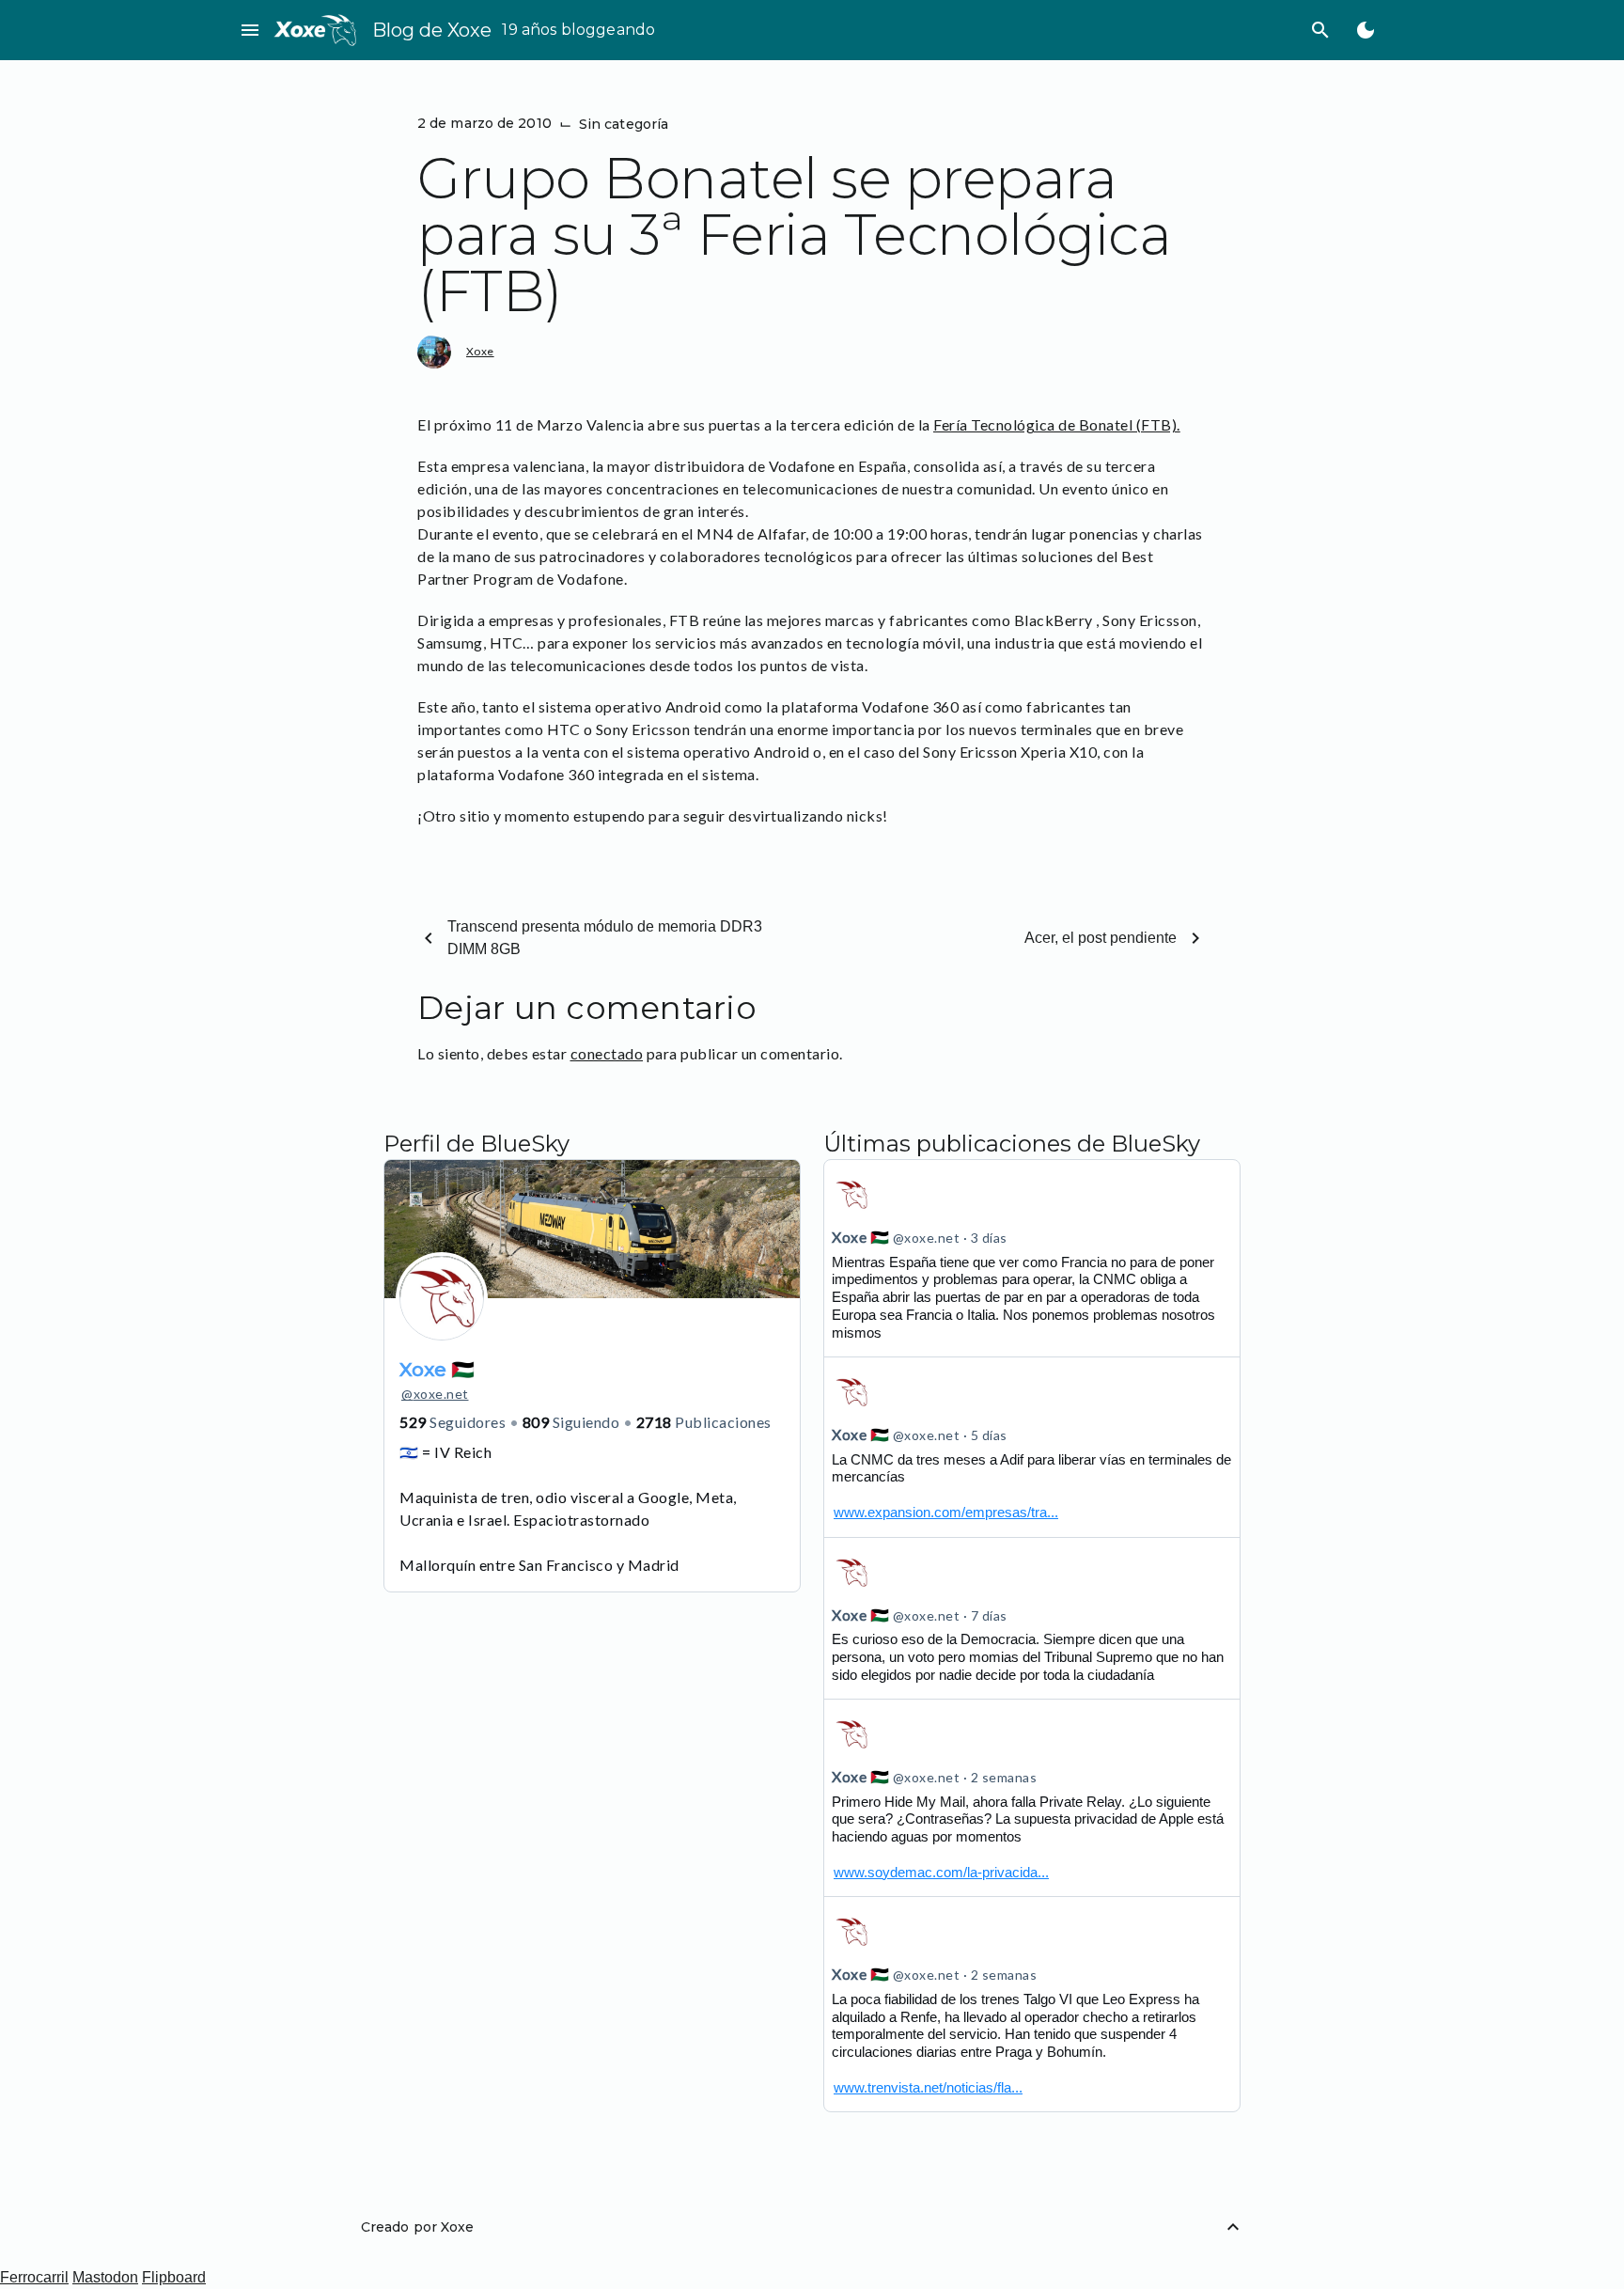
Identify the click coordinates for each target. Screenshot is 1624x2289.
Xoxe (480, 351)
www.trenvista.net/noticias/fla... (928, 2087)
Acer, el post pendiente (1101, 938)
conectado (607, 1053)
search (1320, 30)
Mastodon (105, 2277)
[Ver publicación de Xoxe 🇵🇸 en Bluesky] (1032, 1447)
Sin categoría (624, 124)
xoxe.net (435, 1394)
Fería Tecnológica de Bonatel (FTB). (1057, 424)
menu (250, 30)
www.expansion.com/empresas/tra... (946, 1512)
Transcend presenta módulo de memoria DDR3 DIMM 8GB (605, 938)
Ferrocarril (34, 2277)
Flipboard (174, 2277)
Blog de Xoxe (432, 30)
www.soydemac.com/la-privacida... (941, 1872)
